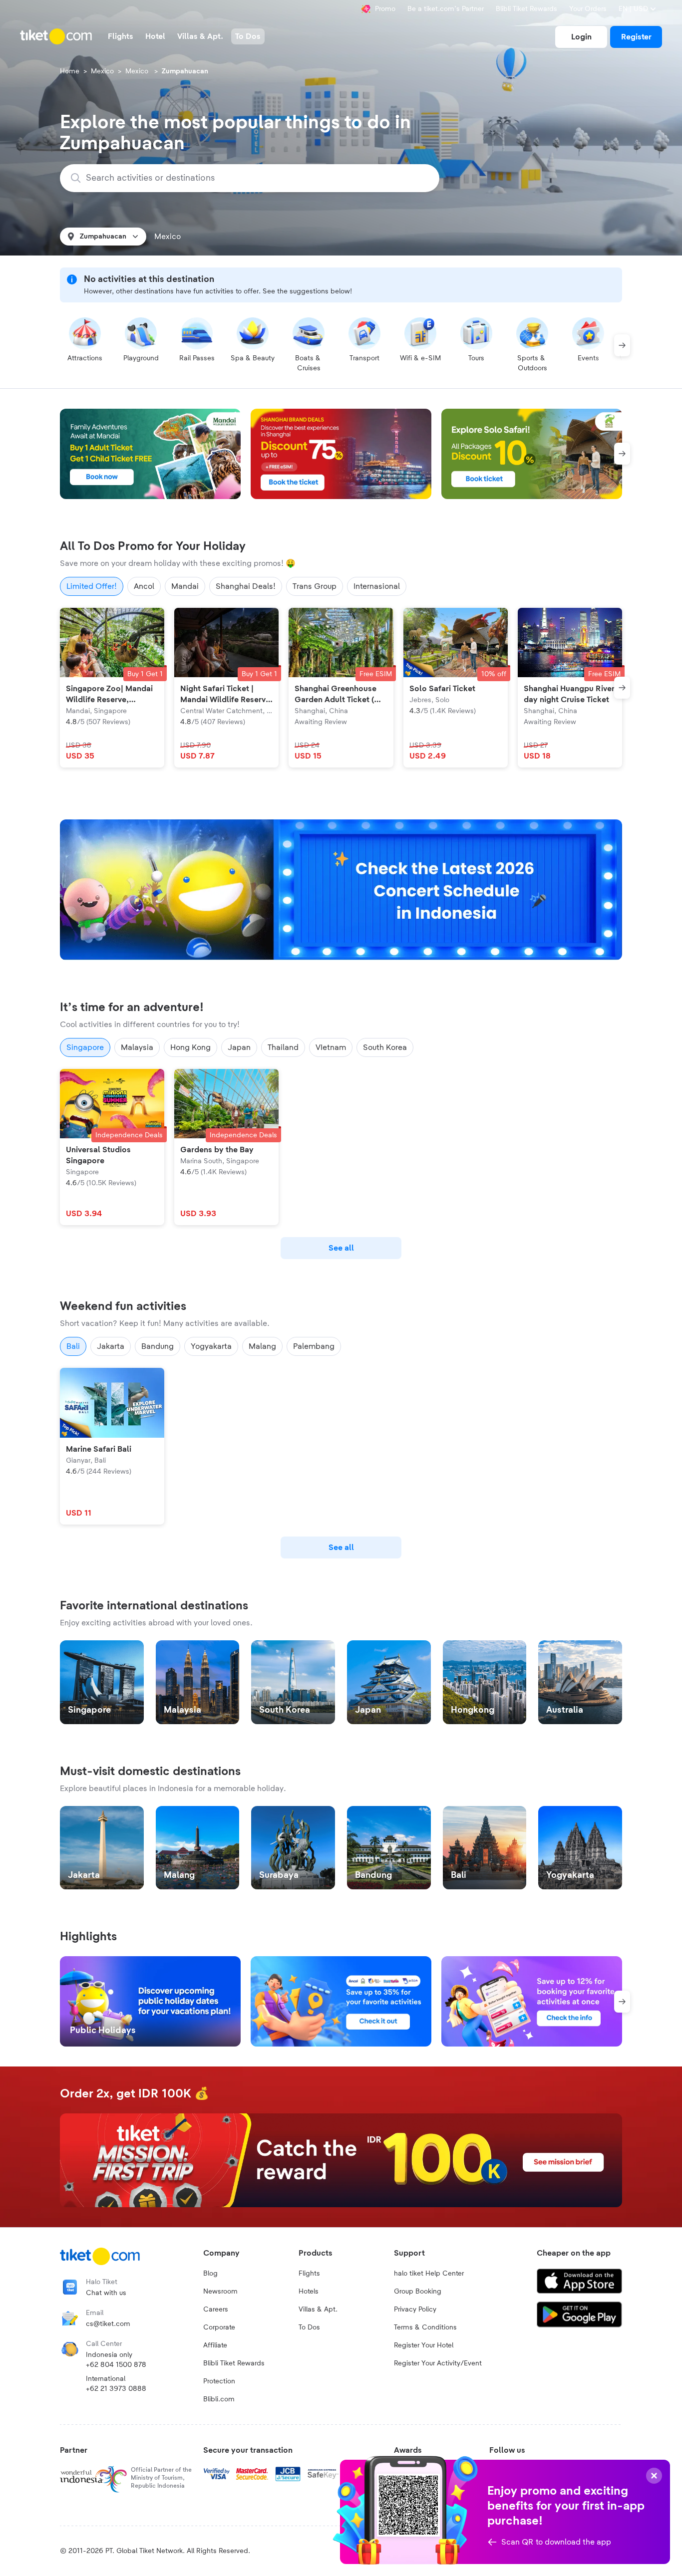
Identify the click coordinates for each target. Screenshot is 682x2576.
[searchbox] (256, 178)
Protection (219, 2381)
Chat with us (106, 2293)
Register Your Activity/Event (438, 2363)
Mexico (102, 71)
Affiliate (215, 2345)
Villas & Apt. (318, 2310)
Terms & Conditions (425, 2327)
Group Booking (418, 2292)
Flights (309, 2274)
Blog (210, 2274)
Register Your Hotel (424, 2345)
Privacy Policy (415, 2310)
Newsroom (220, 2292)
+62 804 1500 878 (116, 2365)
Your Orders (588, 9)
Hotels (309, 2292)
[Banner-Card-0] (341, 890)
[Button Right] (622, 345)
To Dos (309, 2327)
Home (70, 71)
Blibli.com (219, 2399)
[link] (581, 37)
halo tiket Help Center (429, 2274)
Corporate (219, 2327)
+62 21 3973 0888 (116, 2389)
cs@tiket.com (108, 2324)
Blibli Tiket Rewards (526, 9)
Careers (216, 2310)
